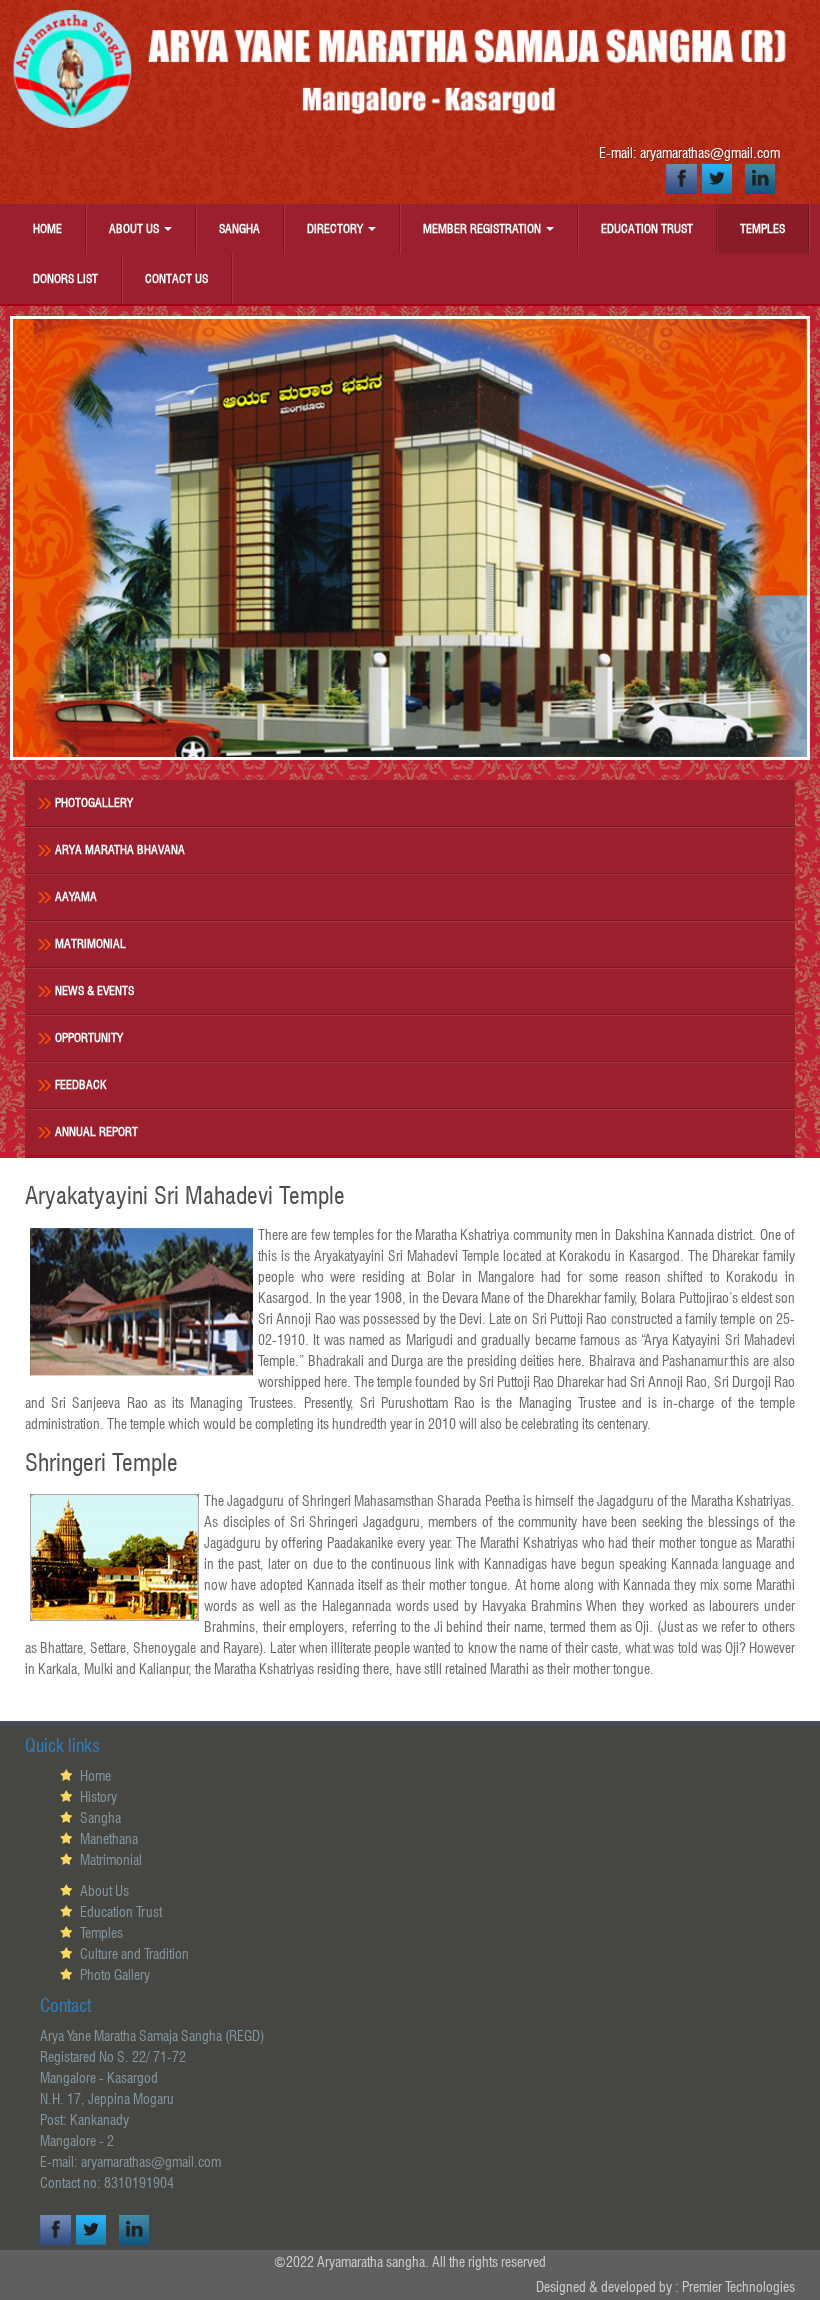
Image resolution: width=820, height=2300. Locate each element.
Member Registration (483, 228)
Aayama (76, 896)
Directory (336, 228)
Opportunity (89, 1037)
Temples (762, 228)
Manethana (109, 1839)
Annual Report (96, 1131)
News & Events (94, 990)
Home (47, 228)
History (98, 1797)
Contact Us (176, 278)
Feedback (81, 1084)
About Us (135, 228)
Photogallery (94, 802)
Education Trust (647, 228)
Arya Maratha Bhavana (120, 849)
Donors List (65, 278)
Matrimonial (90, 943)
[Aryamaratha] (410, 69)
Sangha (239, 228)
